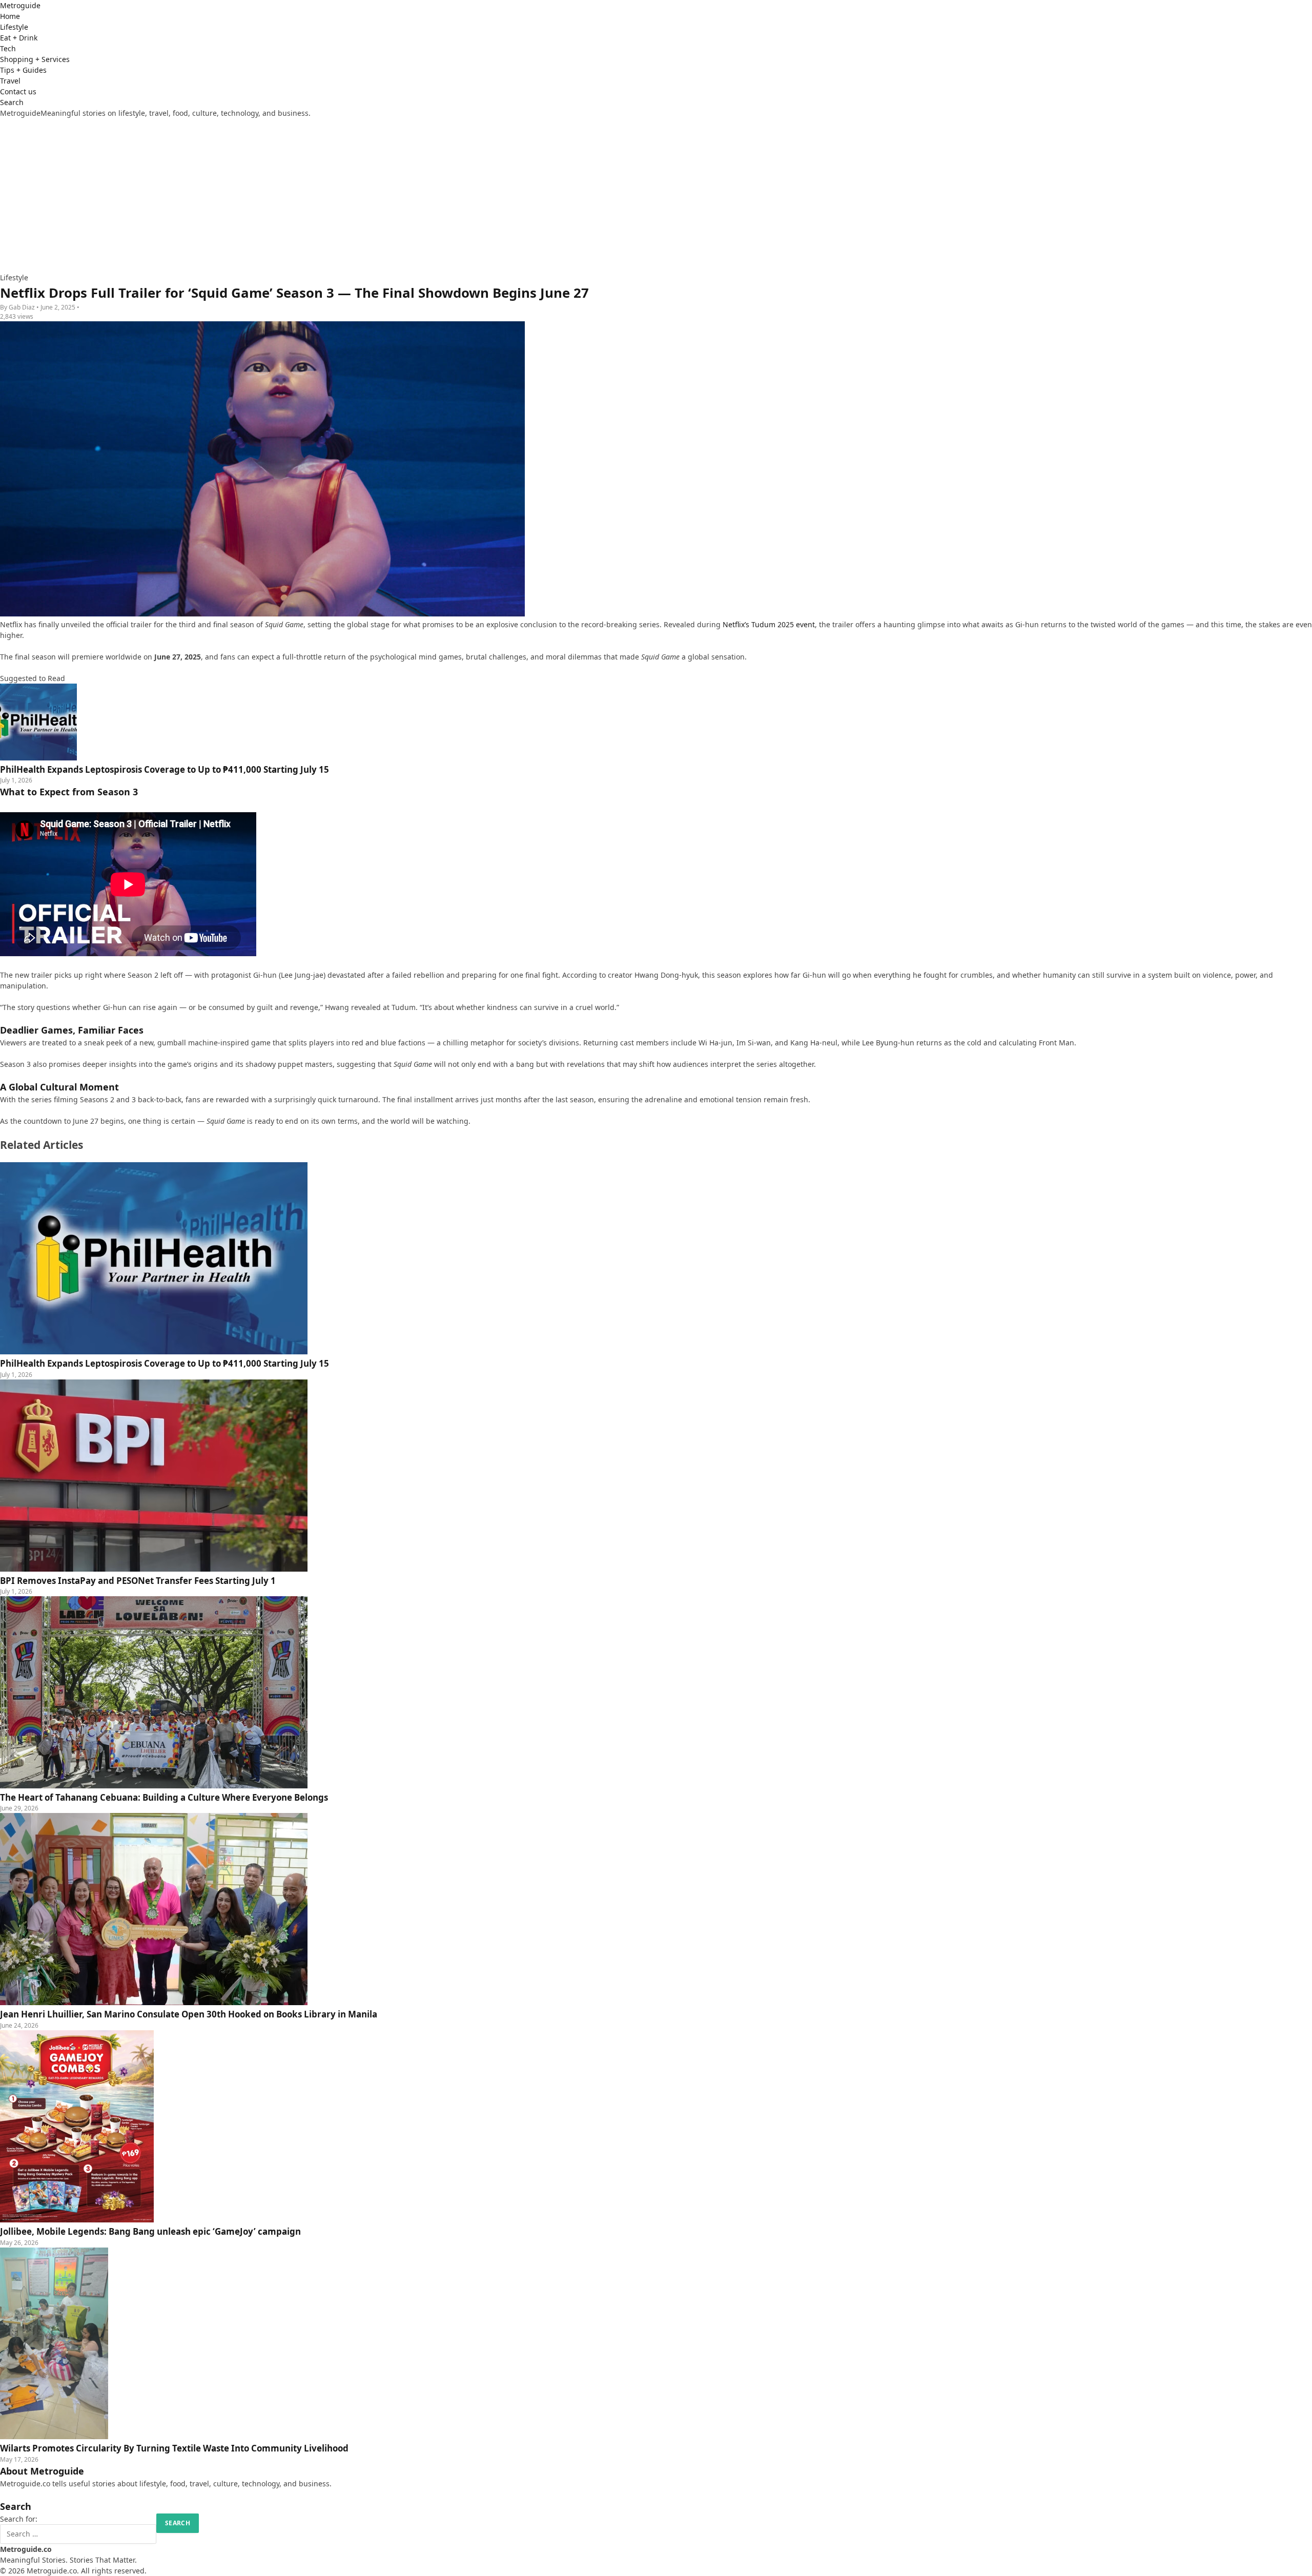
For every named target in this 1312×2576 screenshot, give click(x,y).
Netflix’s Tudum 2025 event (769, 624)
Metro (20, 5)
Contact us (18, 91)
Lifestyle (14, 27)
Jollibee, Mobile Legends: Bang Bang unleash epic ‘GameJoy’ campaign (150, 2231)
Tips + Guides (23, 70)
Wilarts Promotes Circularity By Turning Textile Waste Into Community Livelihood (174, 2448)
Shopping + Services (35, 59)
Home (10, 16)
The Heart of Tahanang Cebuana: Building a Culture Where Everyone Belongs (164, 1797)
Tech (8, 48)
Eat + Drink (19, 38)
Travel (10, 81)
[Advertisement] (656, 195)
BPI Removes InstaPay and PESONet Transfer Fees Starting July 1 (138, 1581)
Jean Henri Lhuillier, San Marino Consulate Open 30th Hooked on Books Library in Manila (189, 2014)
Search (12, 102)
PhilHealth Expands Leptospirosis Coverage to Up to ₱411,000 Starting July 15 (165, 1363)
